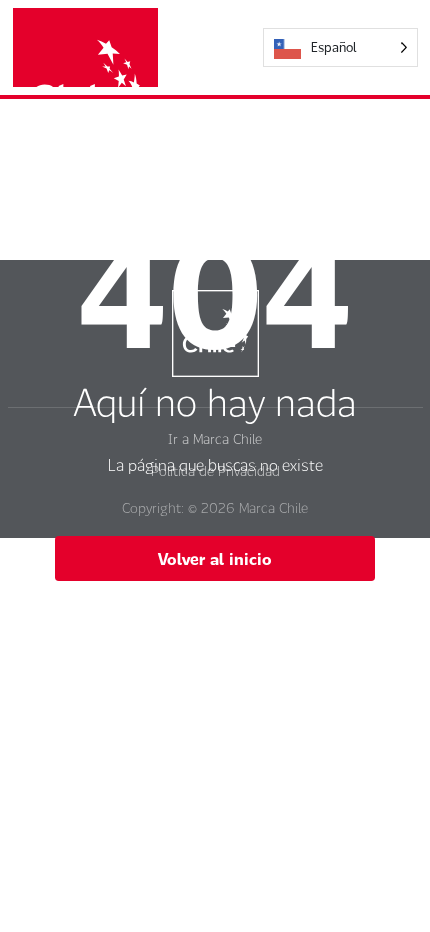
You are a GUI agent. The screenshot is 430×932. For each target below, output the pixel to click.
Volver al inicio (215, 558)
